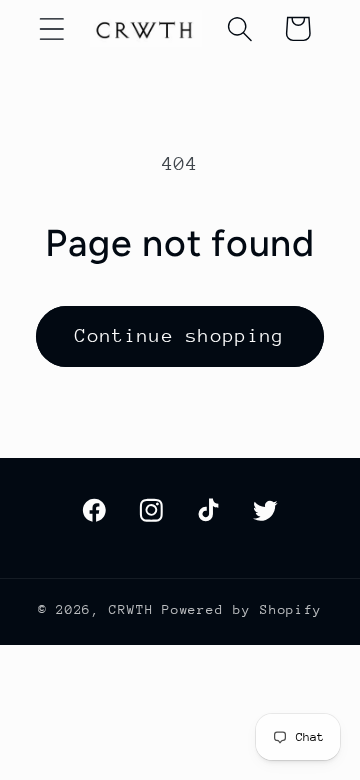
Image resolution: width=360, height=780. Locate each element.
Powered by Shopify (242, 609)
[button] (51, 28)
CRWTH (131, 609)
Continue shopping (179, 335)
